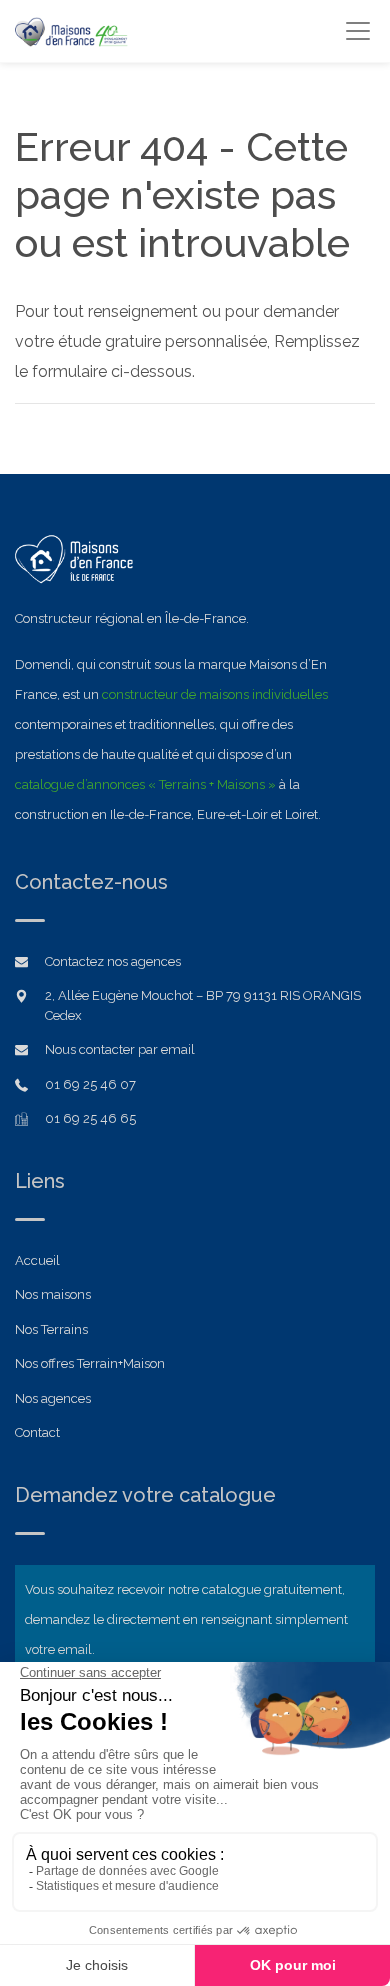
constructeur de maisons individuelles (215, 694)
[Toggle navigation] (357, 30)
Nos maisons (53, 1294)
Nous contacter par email (120, 1049)
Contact (37, 1432)
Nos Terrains (51, 1329)
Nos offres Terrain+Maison (90, 1363)
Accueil (37, 1260)
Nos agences (53, 1398)
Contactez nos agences (113, 961)
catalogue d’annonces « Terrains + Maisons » (145, 784)
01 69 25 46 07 (90, 1084)
